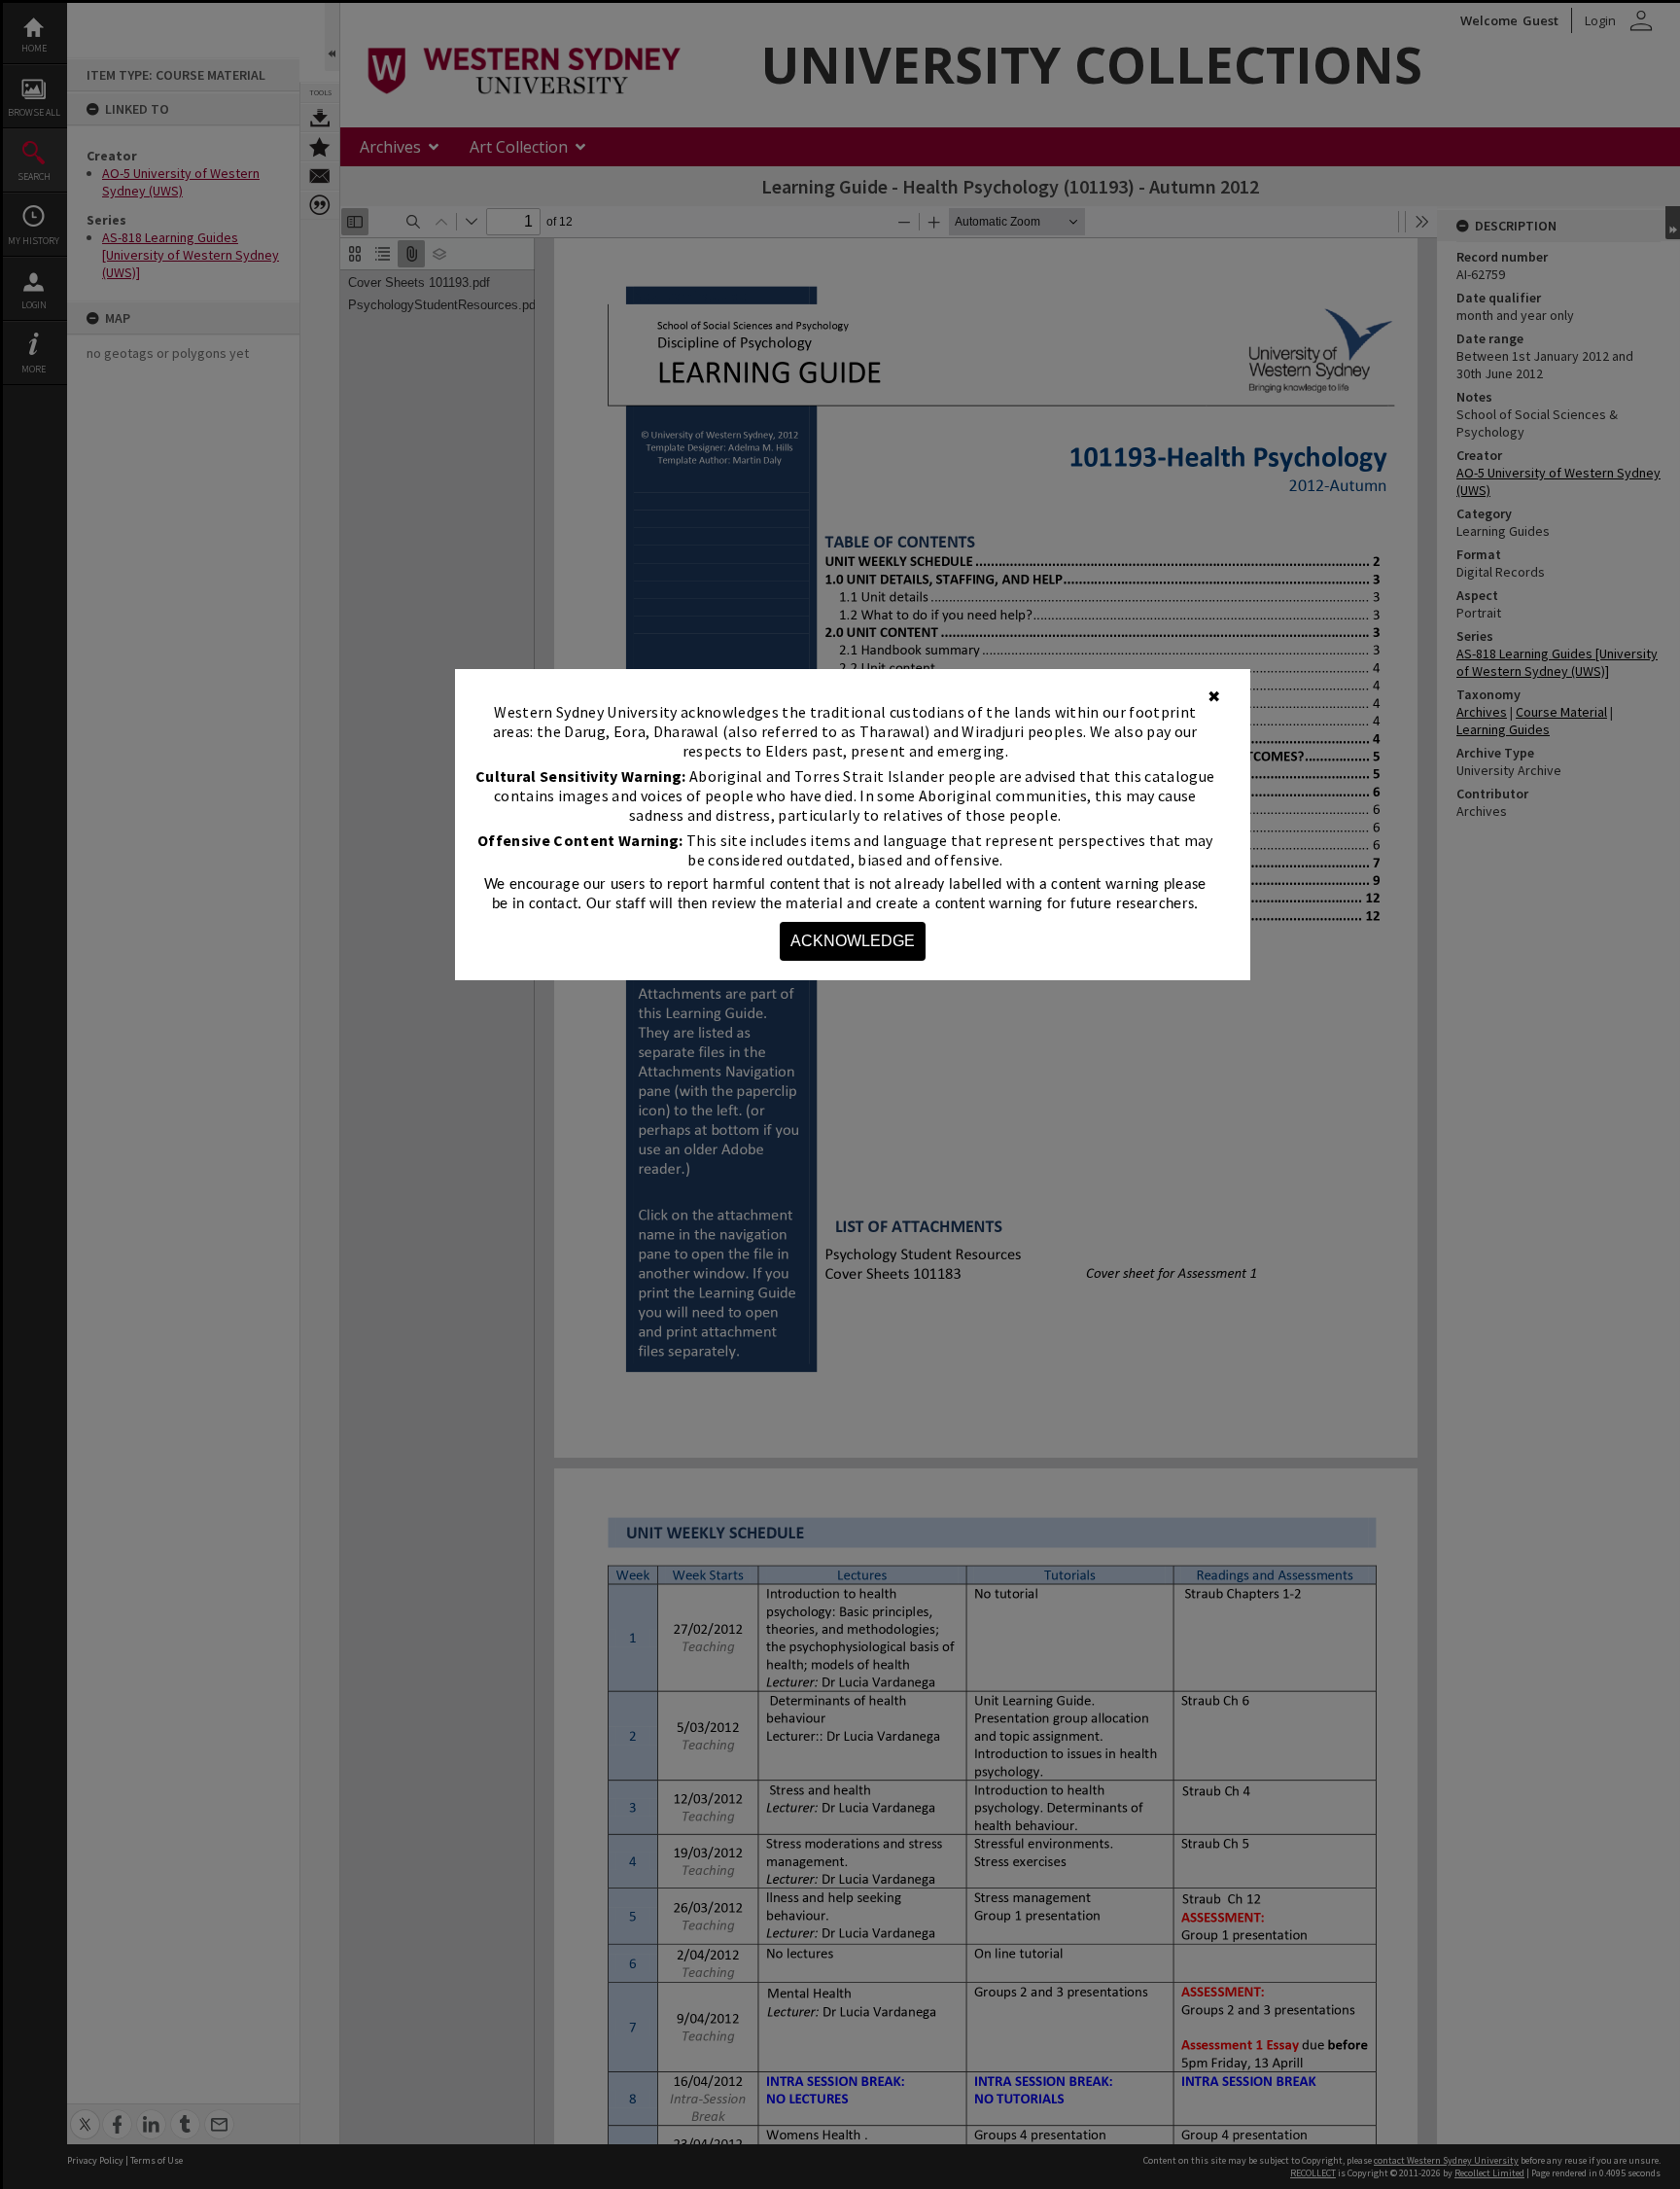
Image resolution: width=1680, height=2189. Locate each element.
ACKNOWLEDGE (853, 941)
